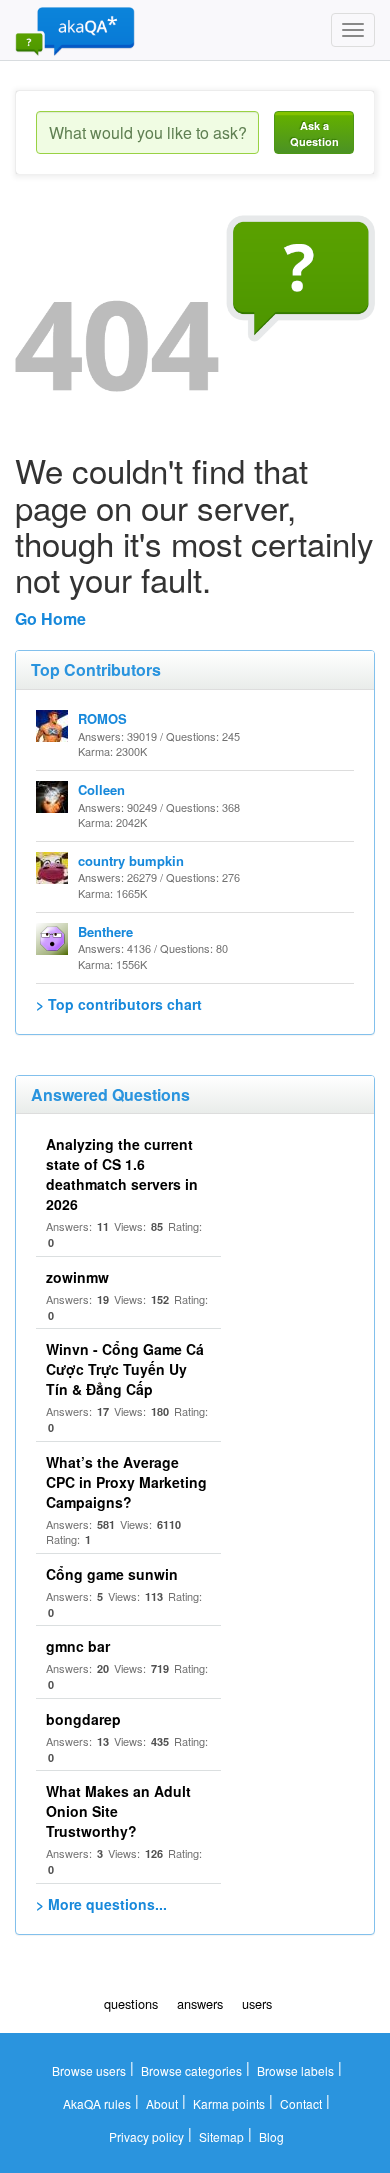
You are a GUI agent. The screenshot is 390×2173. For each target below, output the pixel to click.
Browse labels (295, 2070)
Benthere (105, 931)
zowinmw (77, 1277)
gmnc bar (78, 1646)
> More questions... (101, 1904)
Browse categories (191, 2070)
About (162, 2103)
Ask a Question (314, 133)
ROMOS (102, 718)
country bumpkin (131, 860)
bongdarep (83, 1719)
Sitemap (221, 2136)
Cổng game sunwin (112, 1574)
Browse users (89, 2070)
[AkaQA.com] (75, 30)
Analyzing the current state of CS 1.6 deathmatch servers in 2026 (122, 1174)
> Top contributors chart (119, 1004)
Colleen (101, 789)
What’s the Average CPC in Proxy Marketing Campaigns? (126, 1482)
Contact (301, 2103)
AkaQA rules (97, 2103)
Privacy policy (146, 2136)
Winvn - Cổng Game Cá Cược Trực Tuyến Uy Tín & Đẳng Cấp (125, 1369)
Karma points (229, 2103)
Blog (271, 2136)
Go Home (50, 618)
